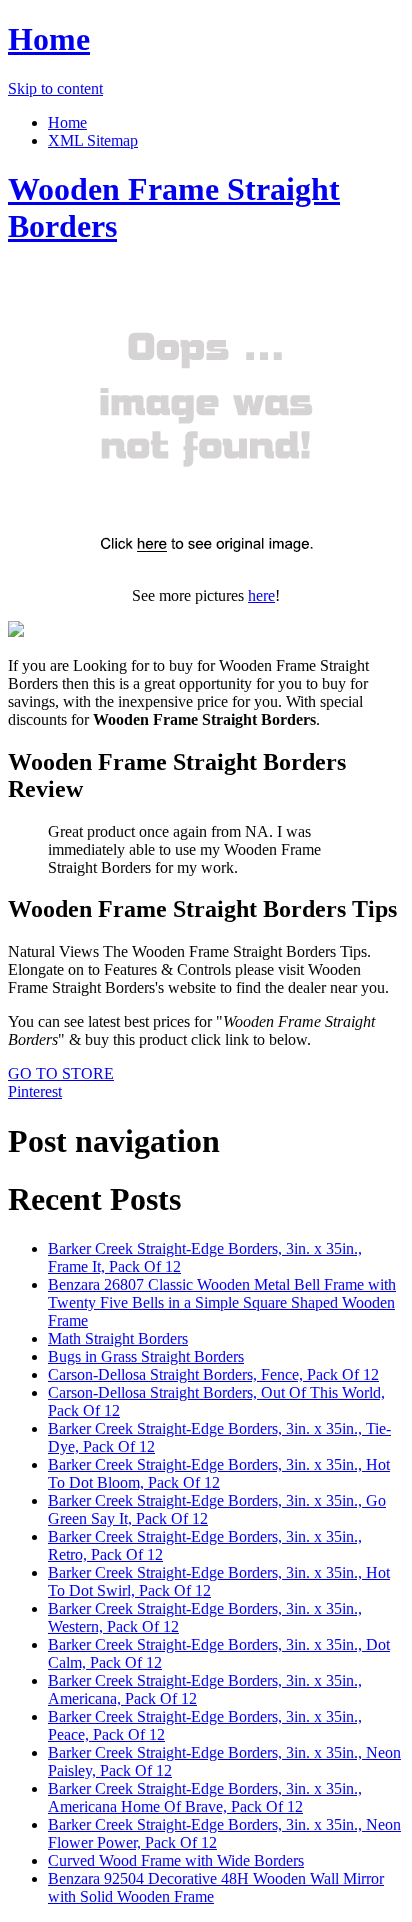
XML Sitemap (93, 140)
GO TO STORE (61, 1073)
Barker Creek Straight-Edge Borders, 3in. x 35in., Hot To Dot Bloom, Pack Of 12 (219, 1473)
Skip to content (55, 88)
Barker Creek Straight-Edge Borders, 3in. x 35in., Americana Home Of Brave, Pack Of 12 (205, 1797)
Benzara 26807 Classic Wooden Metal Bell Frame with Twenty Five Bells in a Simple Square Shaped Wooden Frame (222, 1302)
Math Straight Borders (118, 1338)
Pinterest (35, 1091)
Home (49, 39)
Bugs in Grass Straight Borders (146, 1356)
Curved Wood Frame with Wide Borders (176, 1860)
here (261, 595)
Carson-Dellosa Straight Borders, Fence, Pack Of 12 (213, 1374)
